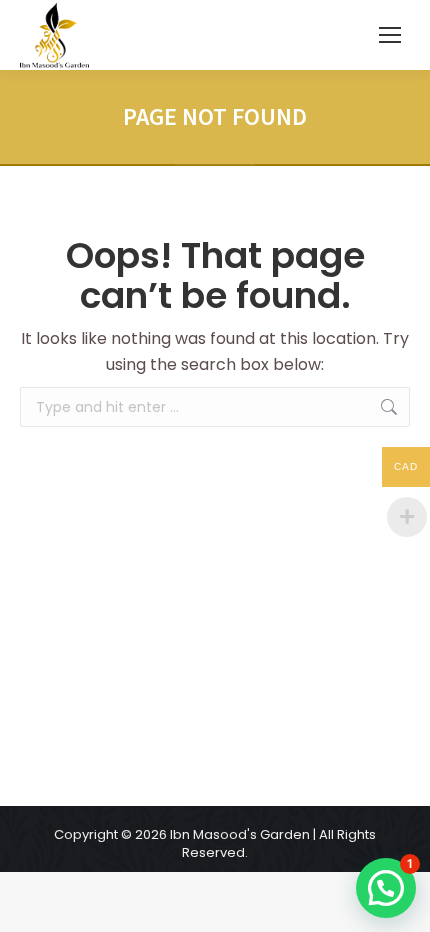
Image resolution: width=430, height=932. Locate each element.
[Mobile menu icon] (390, 35)
